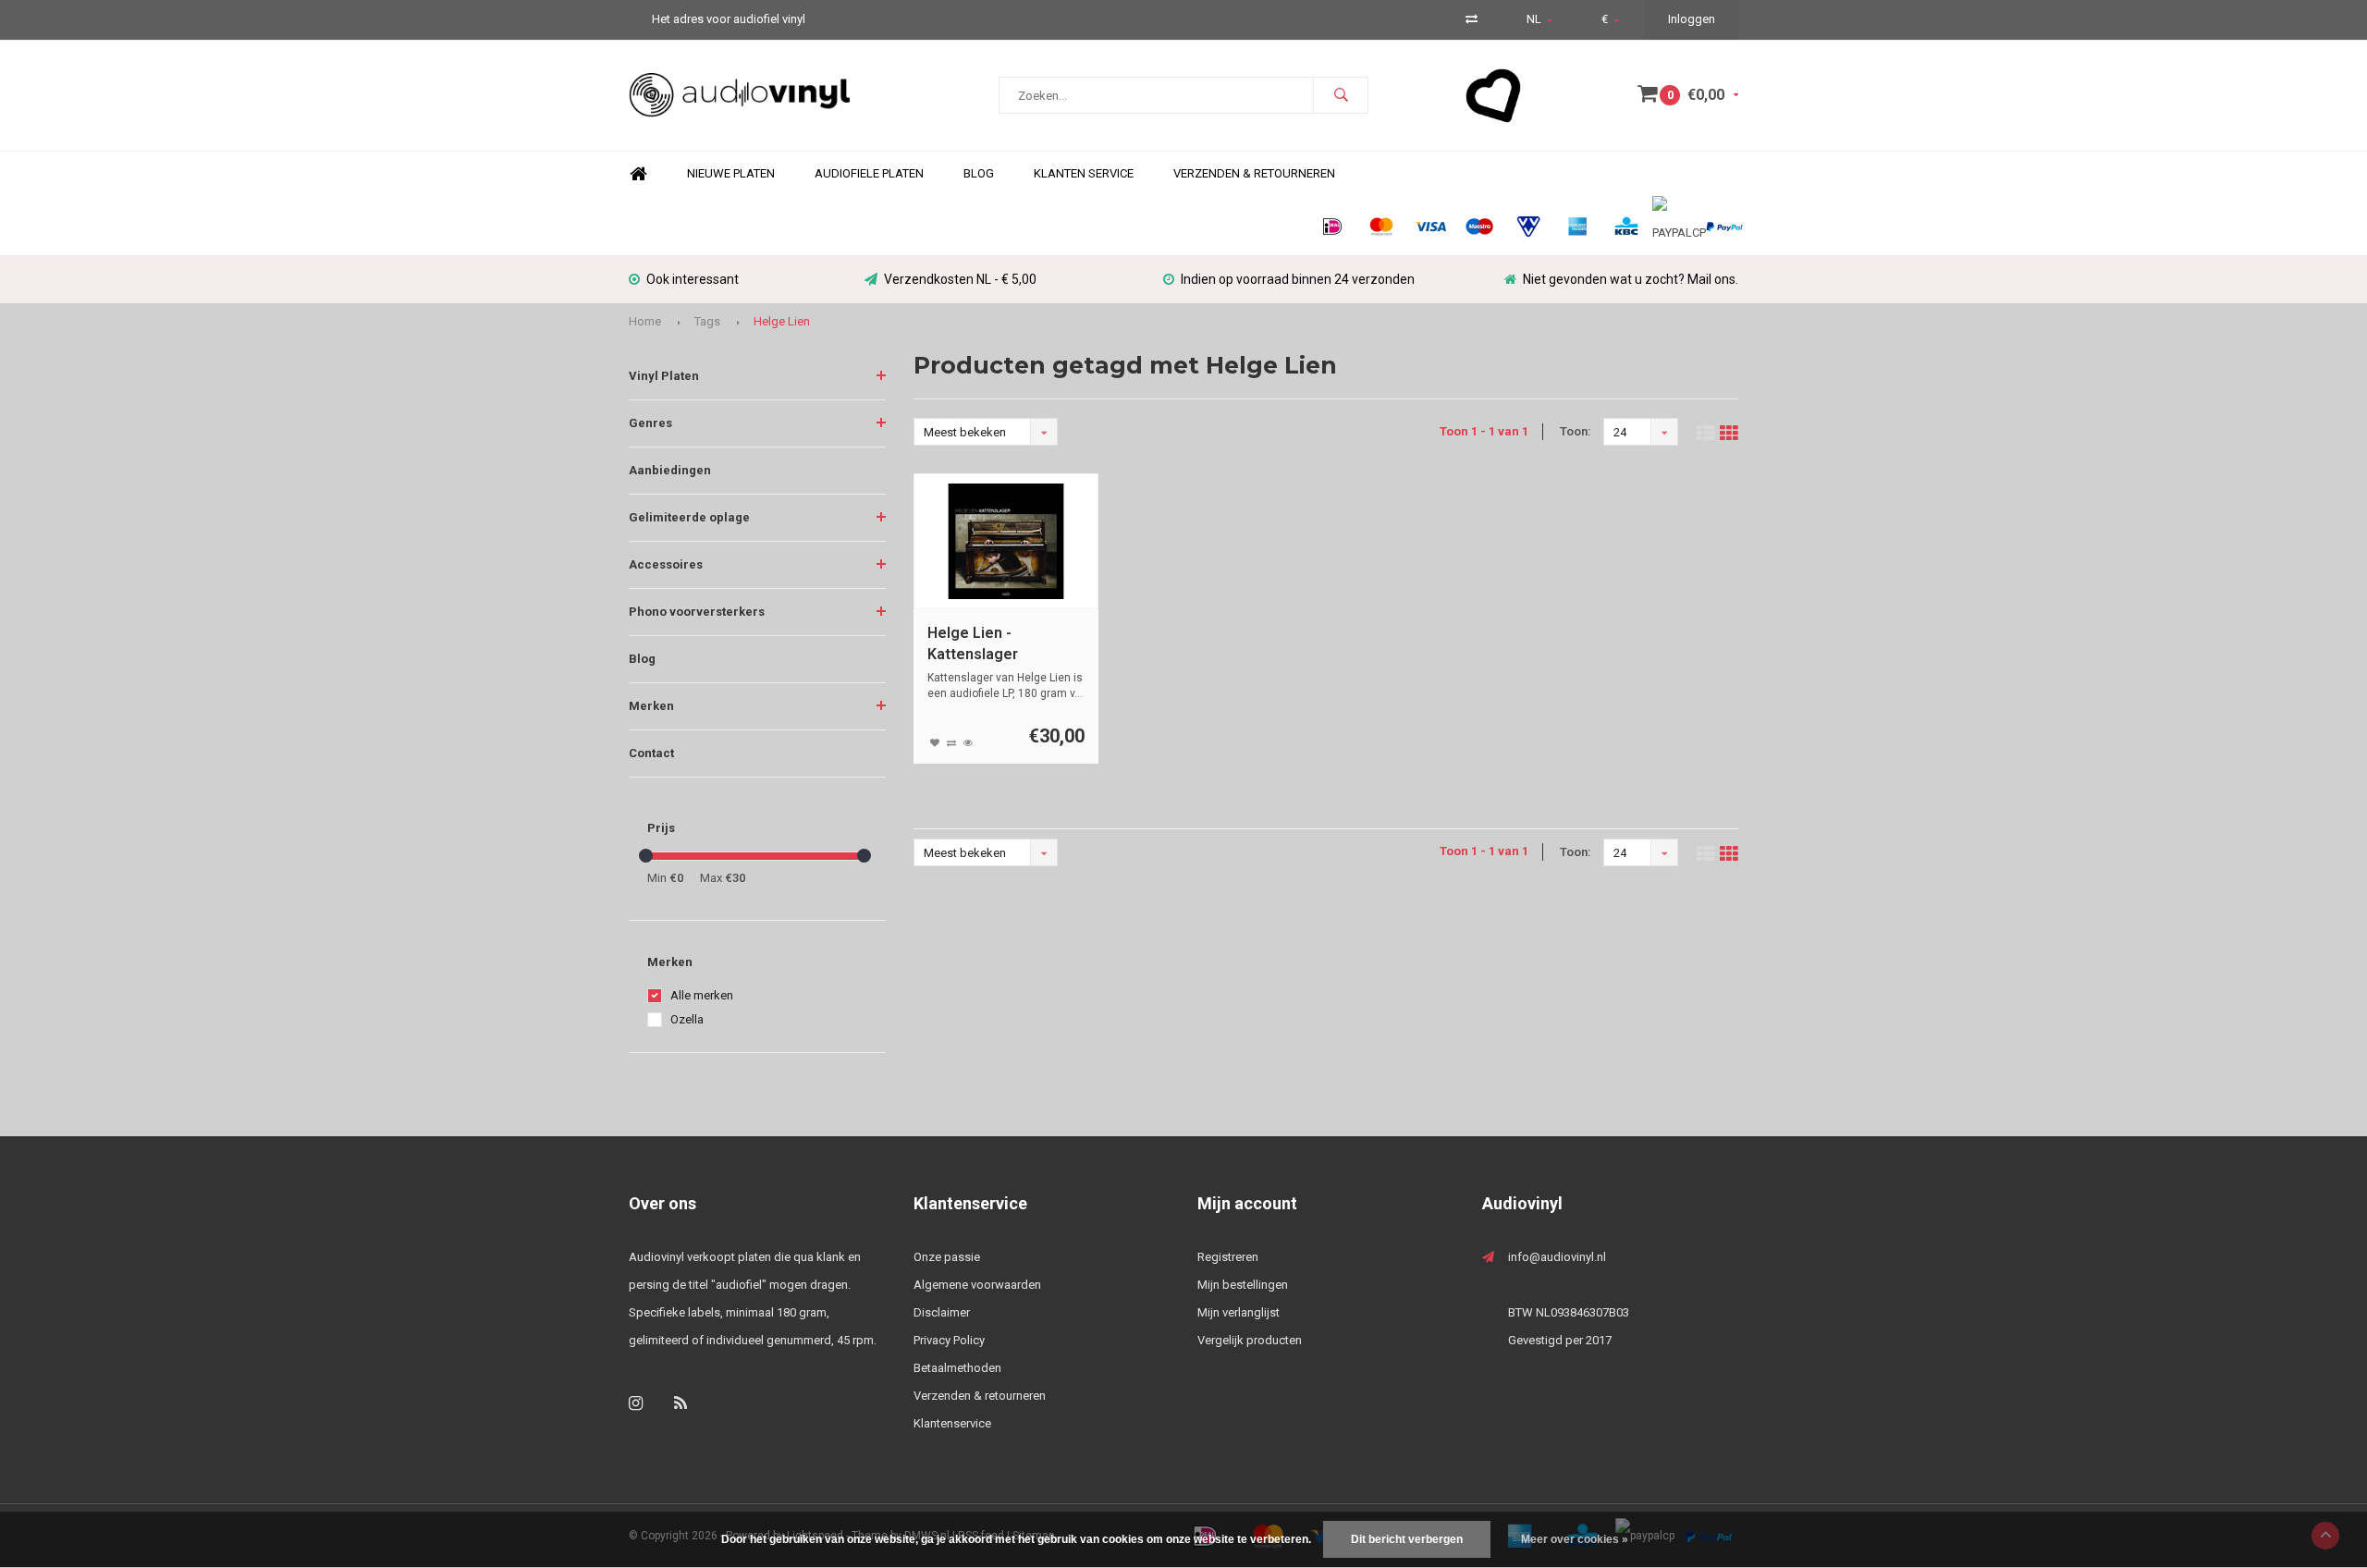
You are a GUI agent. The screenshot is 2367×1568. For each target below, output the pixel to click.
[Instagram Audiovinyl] (636, 1403)
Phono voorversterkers (697, 612)
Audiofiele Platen (869, 173)
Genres (650, 423)
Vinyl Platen (664, 376)
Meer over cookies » (1575, 1539)
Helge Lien (782, 321)
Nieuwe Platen (731, 173)
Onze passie (947, 1257)
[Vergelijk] (1472, 19)
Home (638, 174)
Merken (651, 706)
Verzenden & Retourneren (1254, 173)
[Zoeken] (1341, 95)
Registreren (1228, 1257)
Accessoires (666, 564)
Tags (707, 321)
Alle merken (702, 995)
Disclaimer (942, 1312)
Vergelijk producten (1250, 1340)
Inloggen (1692, 19)
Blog (979, 173)
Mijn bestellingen (1243, 1285)
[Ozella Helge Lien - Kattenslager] (1006, 541)
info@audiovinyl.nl (1557, 1257)
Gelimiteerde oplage (689, 517)
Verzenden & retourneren (980, 1396)
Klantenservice (952, 1423)
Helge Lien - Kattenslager (973, 643)
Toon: (1576, 431)
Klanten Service (1084, 173)
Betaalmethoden (957, 1368)
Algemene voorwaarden (977, 1285)
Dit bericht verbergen (1407, 1539)
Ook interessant (693, 279)
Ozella (687, 1019)
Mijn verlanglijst (1239, 1312)
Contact (651, 753)
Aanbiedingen (670, 470)
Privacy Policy (949, 1340)
